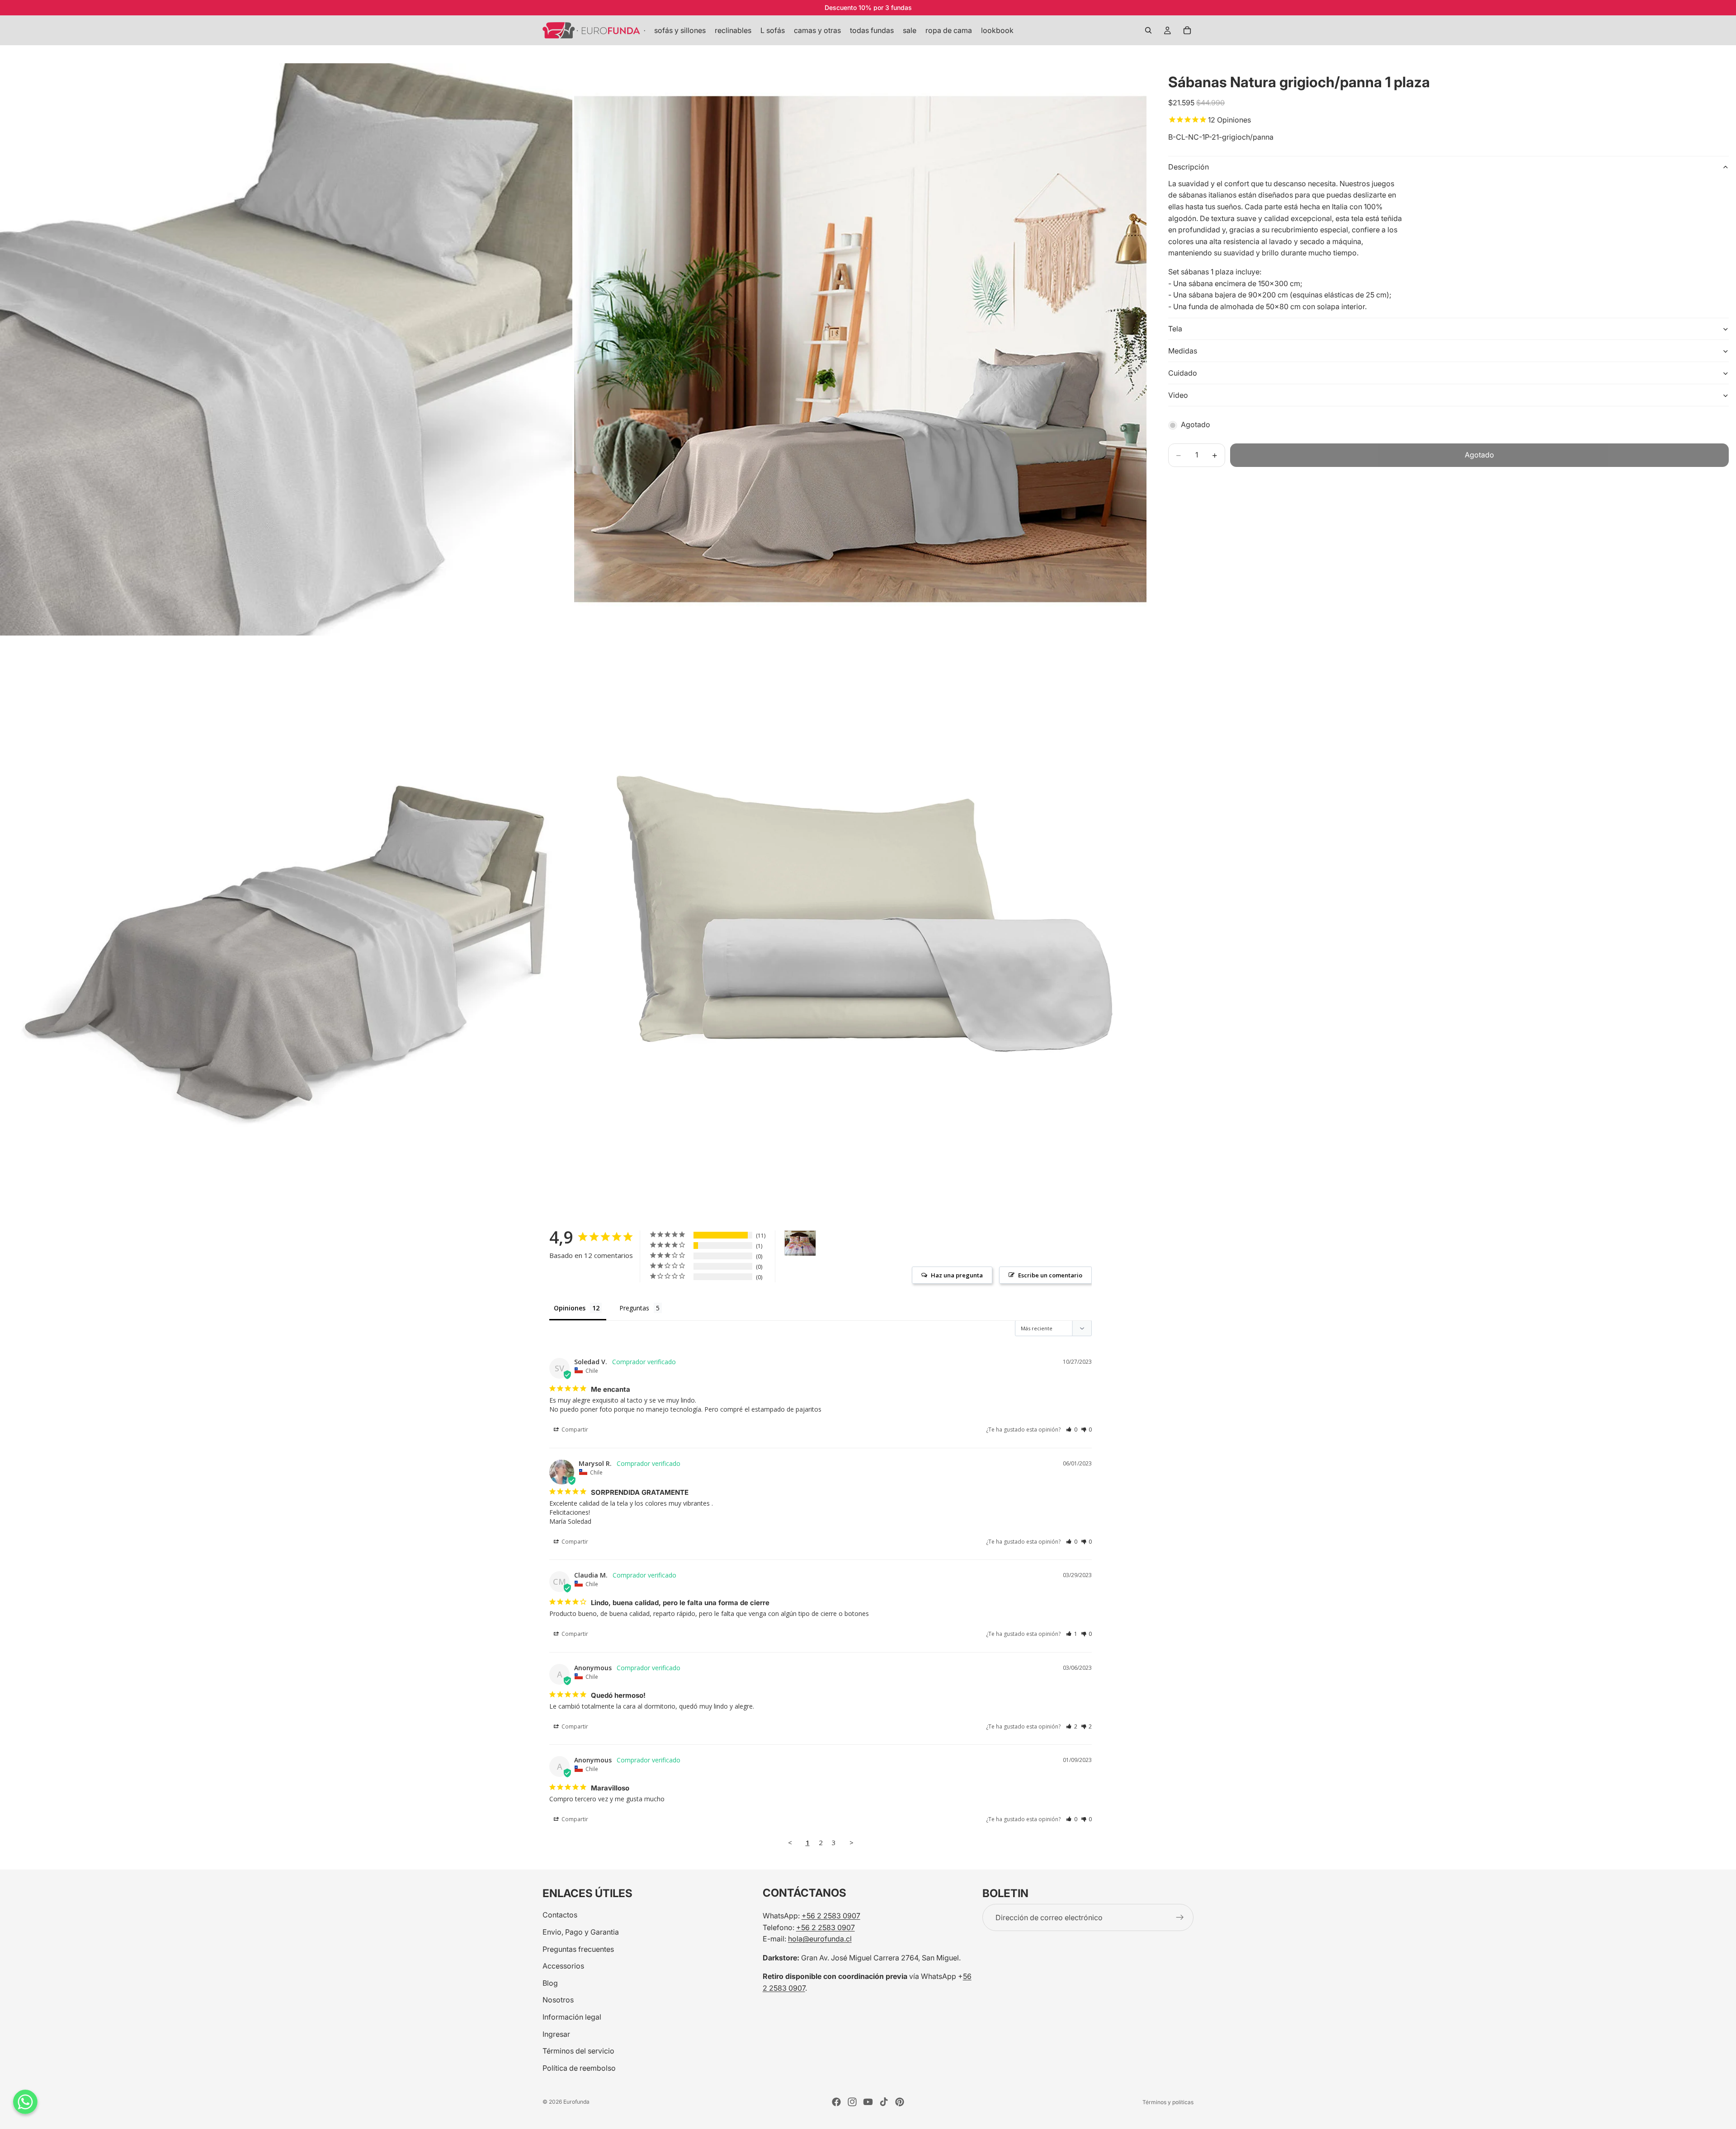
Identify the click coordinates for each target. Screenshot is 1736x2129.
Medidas (1183, 351)
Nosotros (558, 2000)
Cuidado (1183, 373)
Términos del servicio (578, 2051)
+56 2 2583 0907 (831, 1916)
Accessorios (563, 1966)
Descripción (1189, 167)
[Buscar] (1148, 30)
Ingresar (556, 2034)
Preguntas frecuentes (578, 1949)
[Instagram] (852, 2102)
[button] (1072, 1430)
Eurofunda (576, 2102)
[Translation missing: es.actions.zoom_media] (286, 349)
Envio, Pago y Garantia (581, 1932)
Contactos (560, 1915)
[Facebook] (836, 2102)
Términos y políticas (1168, 2102)
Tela (1175, 329)
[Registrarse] (1180, 1917)
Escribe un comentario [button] (1050, 1275)
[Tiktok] (884, 2102)
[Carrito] (1187, 30)
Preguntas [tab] (634, 1308)
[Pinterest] (900, 2102)
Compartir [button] (574, 1430)
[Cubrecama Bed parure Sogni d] (800, 1243)
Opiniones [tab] (570, 1308)
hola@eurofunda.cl (820, 1939)
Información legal (572, 2017)
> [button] (851, 1842)
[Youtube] (868, 2102)
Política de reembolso (579, 2068)
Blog (550, 1983)
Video (1178, 395)
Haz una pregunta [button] (957, 1275)
